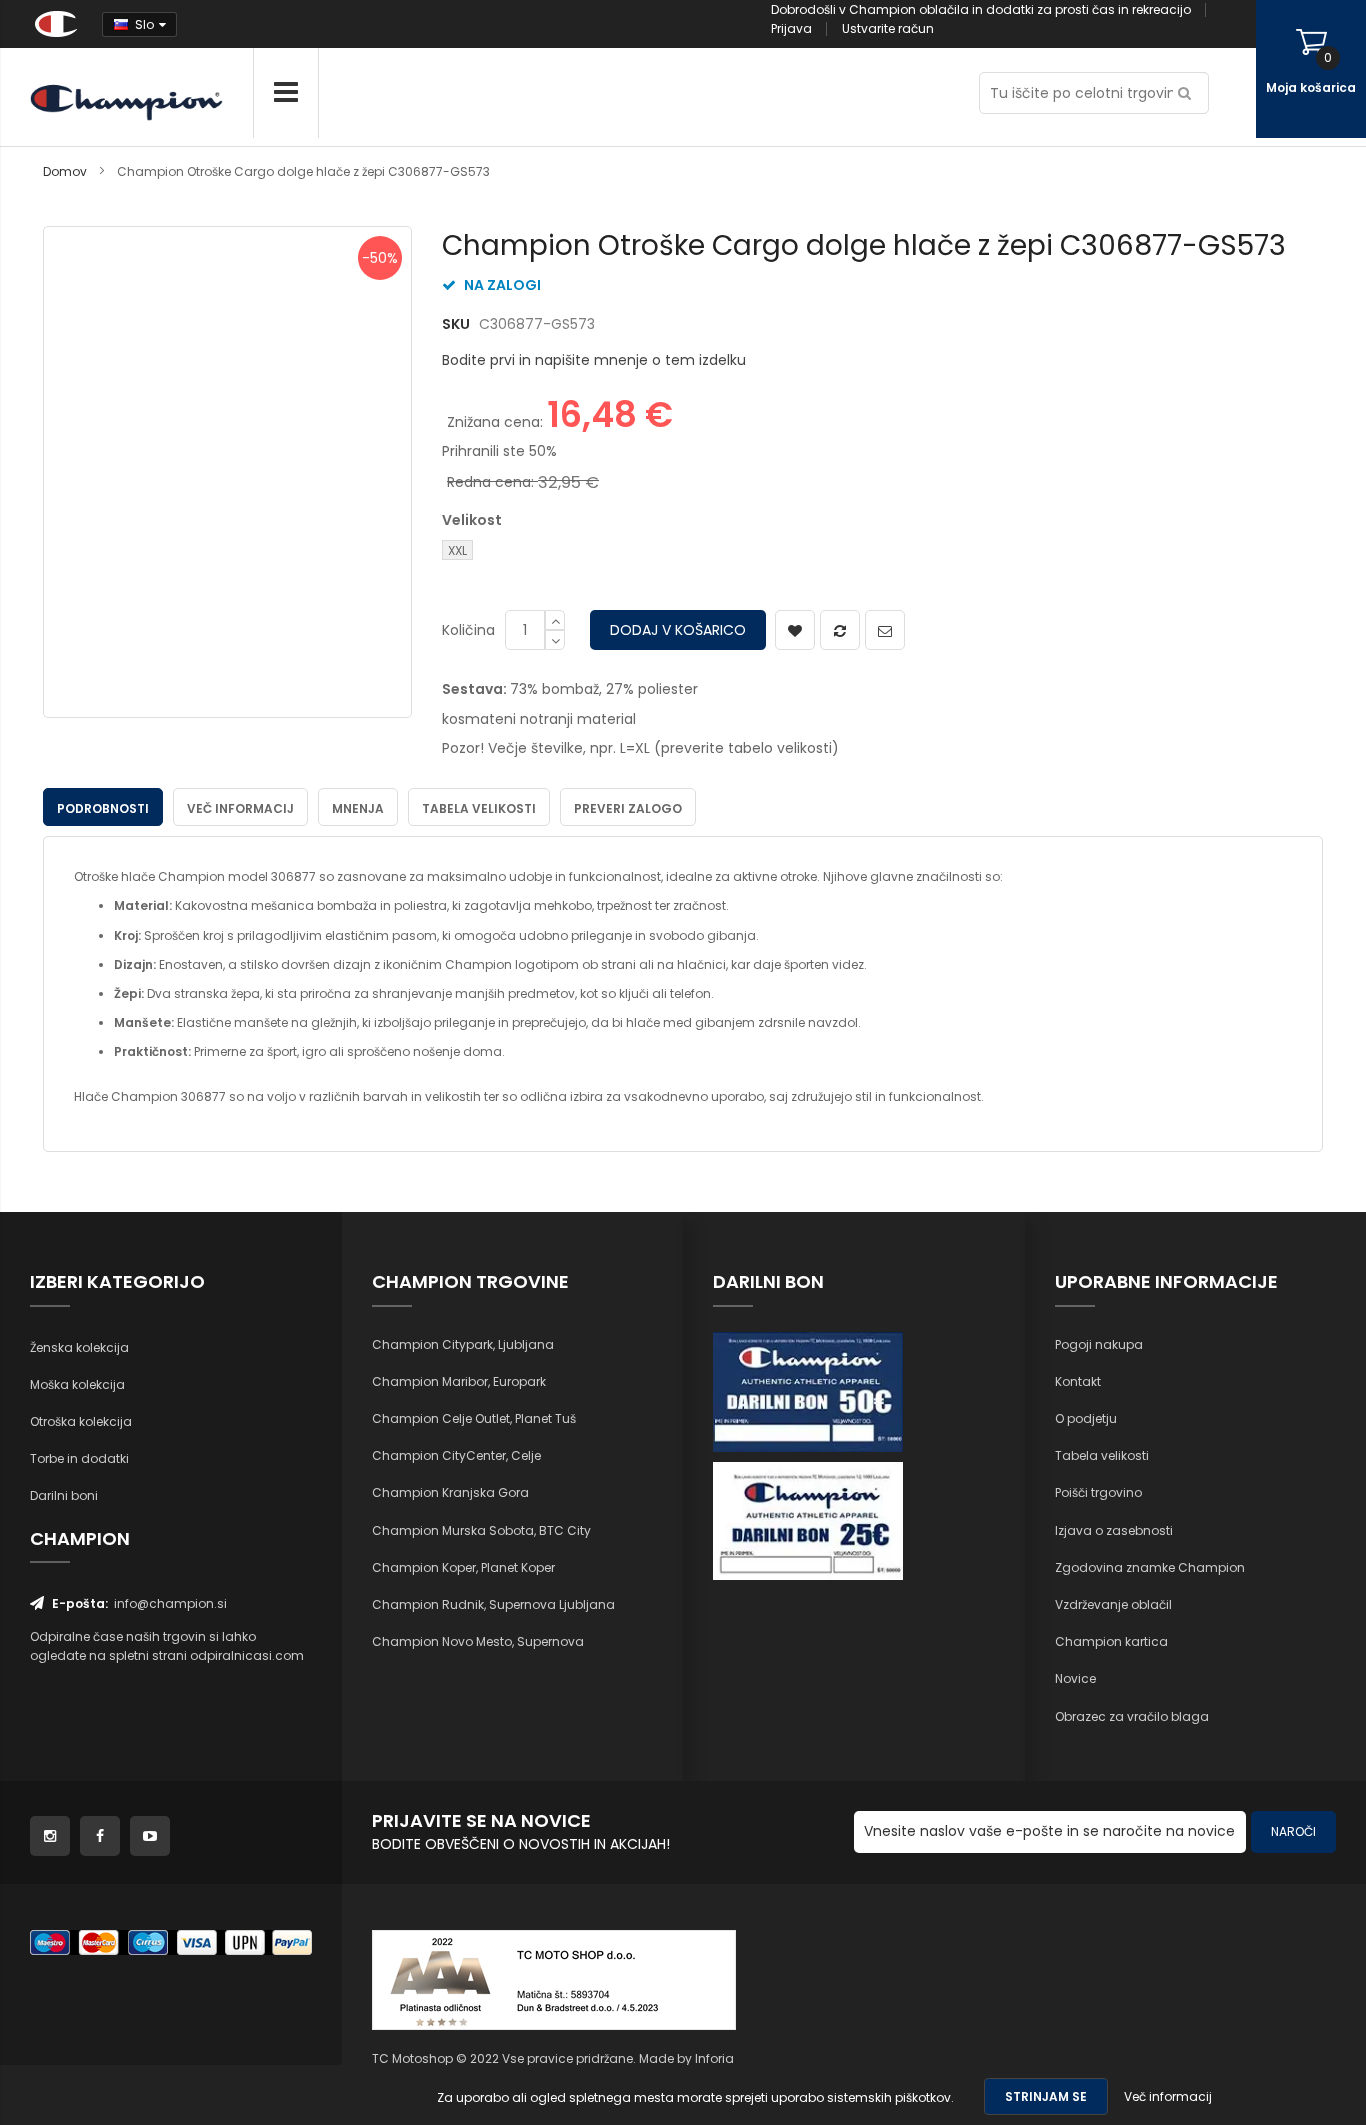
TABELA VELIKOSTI (479, 808)
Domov (65, 171)
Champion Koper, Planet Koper (463, 1567)
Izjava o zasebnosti (1114, 1530)
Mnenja (358, 808)
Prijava (791, 28)
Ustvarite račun (888, 28)
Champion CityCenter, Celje (456, 1455)
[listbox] (599, 552)
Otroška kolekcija (81, 1421)
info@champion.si (170, 1603)
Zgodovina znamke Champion (1150, 1567)
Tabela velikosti (1102, 1455)
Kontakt (1078, 1381)
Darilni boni (64, 1495)
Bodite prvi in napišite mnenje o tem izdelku (594, 360)
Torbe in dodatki (79, 1458)
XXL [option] (457, 550)
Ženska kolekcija (79, 1347)
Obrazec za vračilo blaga (1132, 1716)
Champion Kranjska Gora (450, 1492)
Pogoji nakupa (1099, 1344)
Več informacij (240, 808)
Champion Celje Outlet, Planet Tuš (474, 1418)
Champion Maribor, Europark (459, 1381)
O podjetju (1086, 1418)
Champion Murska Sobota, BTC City (481, 1530)
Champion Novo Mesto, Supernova (478, 1641)
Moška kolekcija (77, 1384)
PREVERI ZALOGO (628, 808)
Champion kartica (1111, 1641)
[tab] (103, 807)
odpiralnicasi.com (247, 1655)
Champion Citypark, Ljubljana (463, 1344)
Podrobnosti (103, 808)
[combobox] (1094, 93)
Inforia (714, 2058)
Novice (1075, 1678)
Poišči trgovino (1098, 1492)
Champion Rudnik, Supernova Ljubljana (493, 1604)
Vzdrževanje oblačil (1113, 1604)
